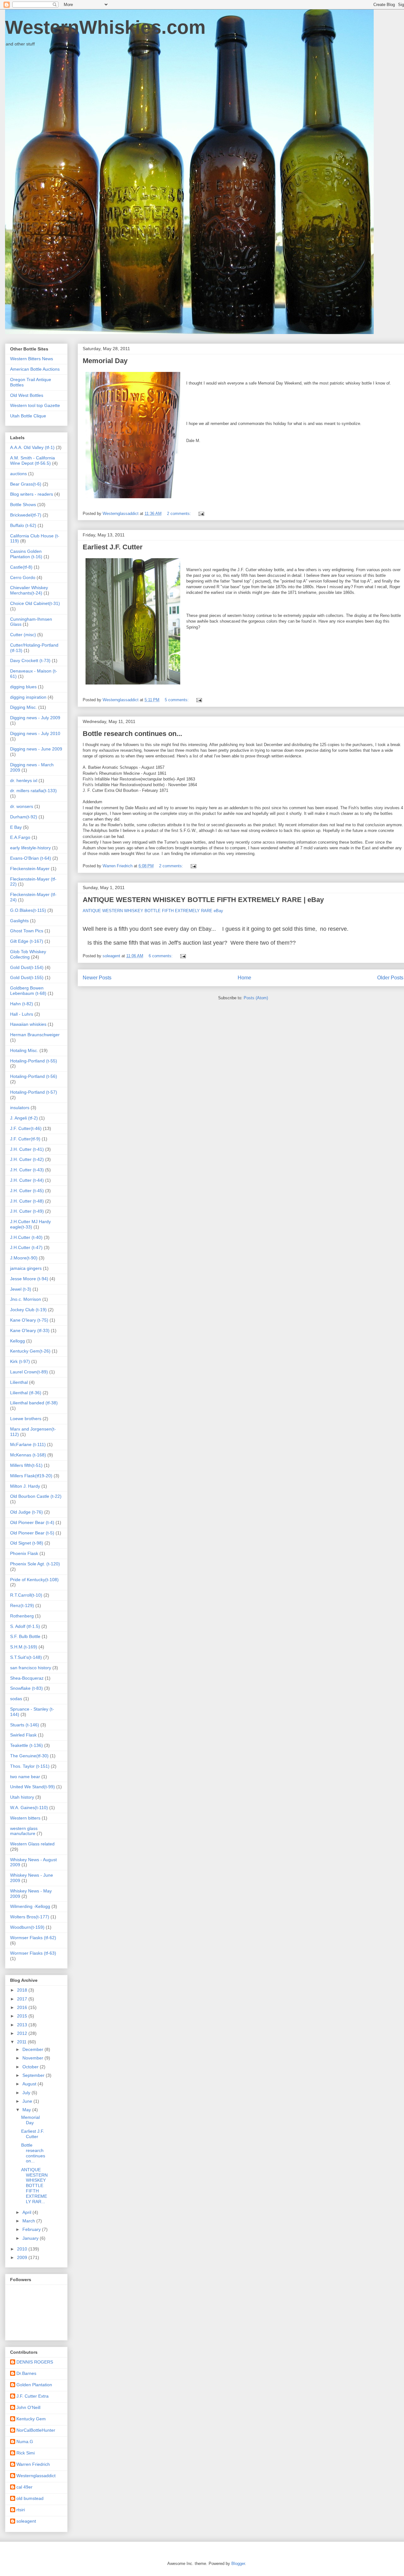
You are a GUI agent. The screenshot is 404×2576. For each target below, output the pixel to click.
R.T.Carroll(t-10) (26, 1595)
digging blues (23, 687)
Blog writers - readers (32, 494)
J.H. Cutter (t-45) (27, 1191)
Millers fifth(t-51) (26, 1465)
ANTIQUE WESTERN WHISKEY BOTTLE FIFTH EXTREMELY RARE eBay (153, 911)
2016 (23, 2007)
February (32, 2229)
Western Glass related (32, 1844)
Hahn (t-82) (22, 1004)
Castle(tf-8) (21, 567)
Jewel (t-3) (21, 1289)
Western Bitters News (32, 359)
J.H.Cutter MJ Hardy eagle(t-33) (30, 1224)
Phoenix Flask (24, 1553)
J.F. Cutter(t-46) (26, 1128)
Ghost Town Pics (27, 931)
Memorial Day (105, 361)
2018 (23, 1990)
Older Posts (390, 978)
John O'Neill (28, 2407)
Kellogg (18, 1341)
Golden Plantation (34, 2385)
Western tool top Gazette (35, 405)
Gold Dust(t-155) (27, 977)
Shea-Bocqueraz (27, 1678)
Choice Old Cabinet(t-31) (35, 603)
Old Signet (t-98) (27, 1543)
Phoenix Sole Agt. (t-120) (35, 1564)
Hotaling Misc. (24, 1050)
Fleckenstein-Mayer (30, 869)
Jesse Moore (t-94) (29, 1279)
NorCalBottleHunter (36, 2430)
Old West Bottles (27, 395)
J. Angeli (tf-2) (24, 1118)
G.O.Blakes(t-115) (28, 910)
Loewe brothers (26, 1419)
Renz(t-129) (22, 1605)
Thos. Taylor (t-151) (30, 1766)
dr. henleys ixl (24, 780)
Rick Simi (26, 2453)
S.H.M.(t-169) (24, 1647)
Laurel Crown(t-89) (29, 1372)
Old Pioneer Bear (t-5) (32, 1533)
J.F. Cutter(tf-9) (25, 1139)
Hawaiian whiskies (28, 1024)
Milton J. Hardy (25, 1486)
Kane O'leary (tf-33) (30, 1330)
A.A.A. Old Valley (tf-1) (32, 447)
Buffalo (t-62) (23, 525)
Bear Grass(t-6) (26, 484)
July (27, 2093)
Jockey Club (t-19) (28, 1310)
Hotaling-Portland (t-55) (34, 1061)
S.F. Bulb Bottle (25, 1636)
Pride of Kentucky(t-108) (34, 1580)
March (29, 2221)
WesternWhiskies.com (105, 27)
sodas (16, 1699)
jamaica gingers (26, 1268)
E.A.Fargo (20, 837)
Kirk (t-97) (20, 1361)
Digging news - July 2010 (35, 733)
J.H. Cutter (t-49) (27, 1211)
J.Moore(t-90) (24, 1258)
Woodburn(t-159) (27, 1927)
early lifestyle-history (30, 848)
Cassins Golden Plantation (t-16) (26, 554)
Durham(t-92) (24, 817)
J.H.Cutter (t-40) (26, 1237)
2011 (22, 2042)
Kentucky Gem (31, 2419)
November (33, 2058)
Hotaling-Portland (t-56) (34, 1076)
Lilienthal (19, 1382)
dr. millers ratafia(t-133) (33, 791)
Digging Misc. (24, 707)
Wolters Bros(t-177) (30, 1917)
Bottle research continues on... (132, 734)
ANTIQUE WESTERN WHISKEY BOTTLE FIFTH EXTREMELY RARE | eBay (203, 900)
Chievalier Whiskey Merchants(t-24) (29, 590)
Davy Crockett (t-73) (30, 660)
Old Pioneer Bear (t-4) (32, 1522)
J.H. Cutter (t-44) (27, 1180)
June (28, 2101)
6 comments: (161, 956)
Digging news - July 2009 (35, 718)
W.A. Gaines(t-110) (29, 1808)
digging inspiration (28, 697)
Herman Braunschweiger (35, 1035)
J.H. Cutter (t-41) (27, 1149)
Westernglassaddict (36, 2476)
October (31, 2067)
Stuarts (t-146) (25, 1725)
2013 (23, 2025)
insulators (20, 1108)
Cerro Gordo (23, 577)
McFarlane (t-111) (28, 1444)
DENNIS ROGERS (35, 2362)
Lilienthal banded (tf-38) (34, 1403)
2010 (23, 2249)
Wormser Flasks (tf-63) (33, 1953)
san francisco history (31, 1668)
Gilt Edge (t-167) (27, 941)
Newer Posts (97, 978)
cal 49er (24, 2487)
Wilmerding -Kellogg (30, 1906)
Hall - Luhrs (22, 1014)
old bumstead (30, 2498)
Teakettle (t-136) (27, 1745)
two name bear (25, 1777)
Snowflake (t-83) (27, 1688)
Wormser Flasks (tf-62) (33, 1938)
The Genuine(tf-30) (29, 1756)
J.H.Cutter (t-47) (26, 1247)
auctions (18, 474)
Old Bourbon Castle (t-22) (36, 1496)
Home (244, 978)
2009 (23, 2257)
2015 (23, 2016)
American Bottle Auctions (35, 369)
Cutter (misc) (23, 635)
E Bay (16, 827)
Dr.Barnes (26, 2373)
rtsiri (21, 2510)
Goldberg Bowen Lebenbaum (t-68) (28, 991)
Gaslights (19, 921)
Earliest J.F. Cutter (113, 547)
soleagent (26, 2521)
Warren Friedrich (33, 2464)
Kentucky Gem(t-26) (30, 1351)
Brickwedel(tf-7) (26, 515)
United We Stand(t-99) (33, 1787)
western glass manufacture (24, 1831)
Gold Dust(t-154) (27, 967)
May (27, 2110)
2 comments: (180, 514)
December (33, 2049)
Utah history (22, 1797)
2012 (23, 2033)
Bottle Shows (23, 505)
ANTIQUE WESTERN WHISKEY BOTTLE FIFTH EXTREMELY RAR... (34, 2186)
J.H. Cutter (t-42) (27, 1159)
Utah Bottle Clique (28, 416)
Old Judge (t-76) (27, 1512)
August (30, 2084)
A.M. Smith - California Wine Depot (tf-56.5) (33, 460)
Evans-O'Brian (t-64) (31, 858)
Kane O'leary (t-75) (29, 1320)
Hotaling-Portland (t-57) (34, 1092)
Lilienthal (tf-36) (26, 1393)
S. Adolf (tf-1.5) (25, 1626)
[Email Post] (201, 514)
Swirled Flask (23, 1735)
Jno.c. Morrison (26, 1299)
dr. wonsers (22, 806)
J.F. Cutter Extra (33, 2396)
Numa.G (25, 2442)
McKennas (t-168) (28, 1455)
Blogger (238, 2564)
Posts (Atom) (256, 998)
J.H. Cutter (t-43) (27, 1170)
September (34, 2075)
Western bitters (25, 1818)
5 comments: (177, 700)
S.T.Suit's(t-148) (26, 1657)
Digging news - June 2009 (36, 749)
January (31, 2238)
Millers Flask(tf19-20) (31, 1476)
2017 (23, 1999)
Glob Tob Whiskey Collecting (28, 954)
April (27, 2212)
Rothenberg (22, 1616)
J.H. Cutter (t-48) (27, 1201)
